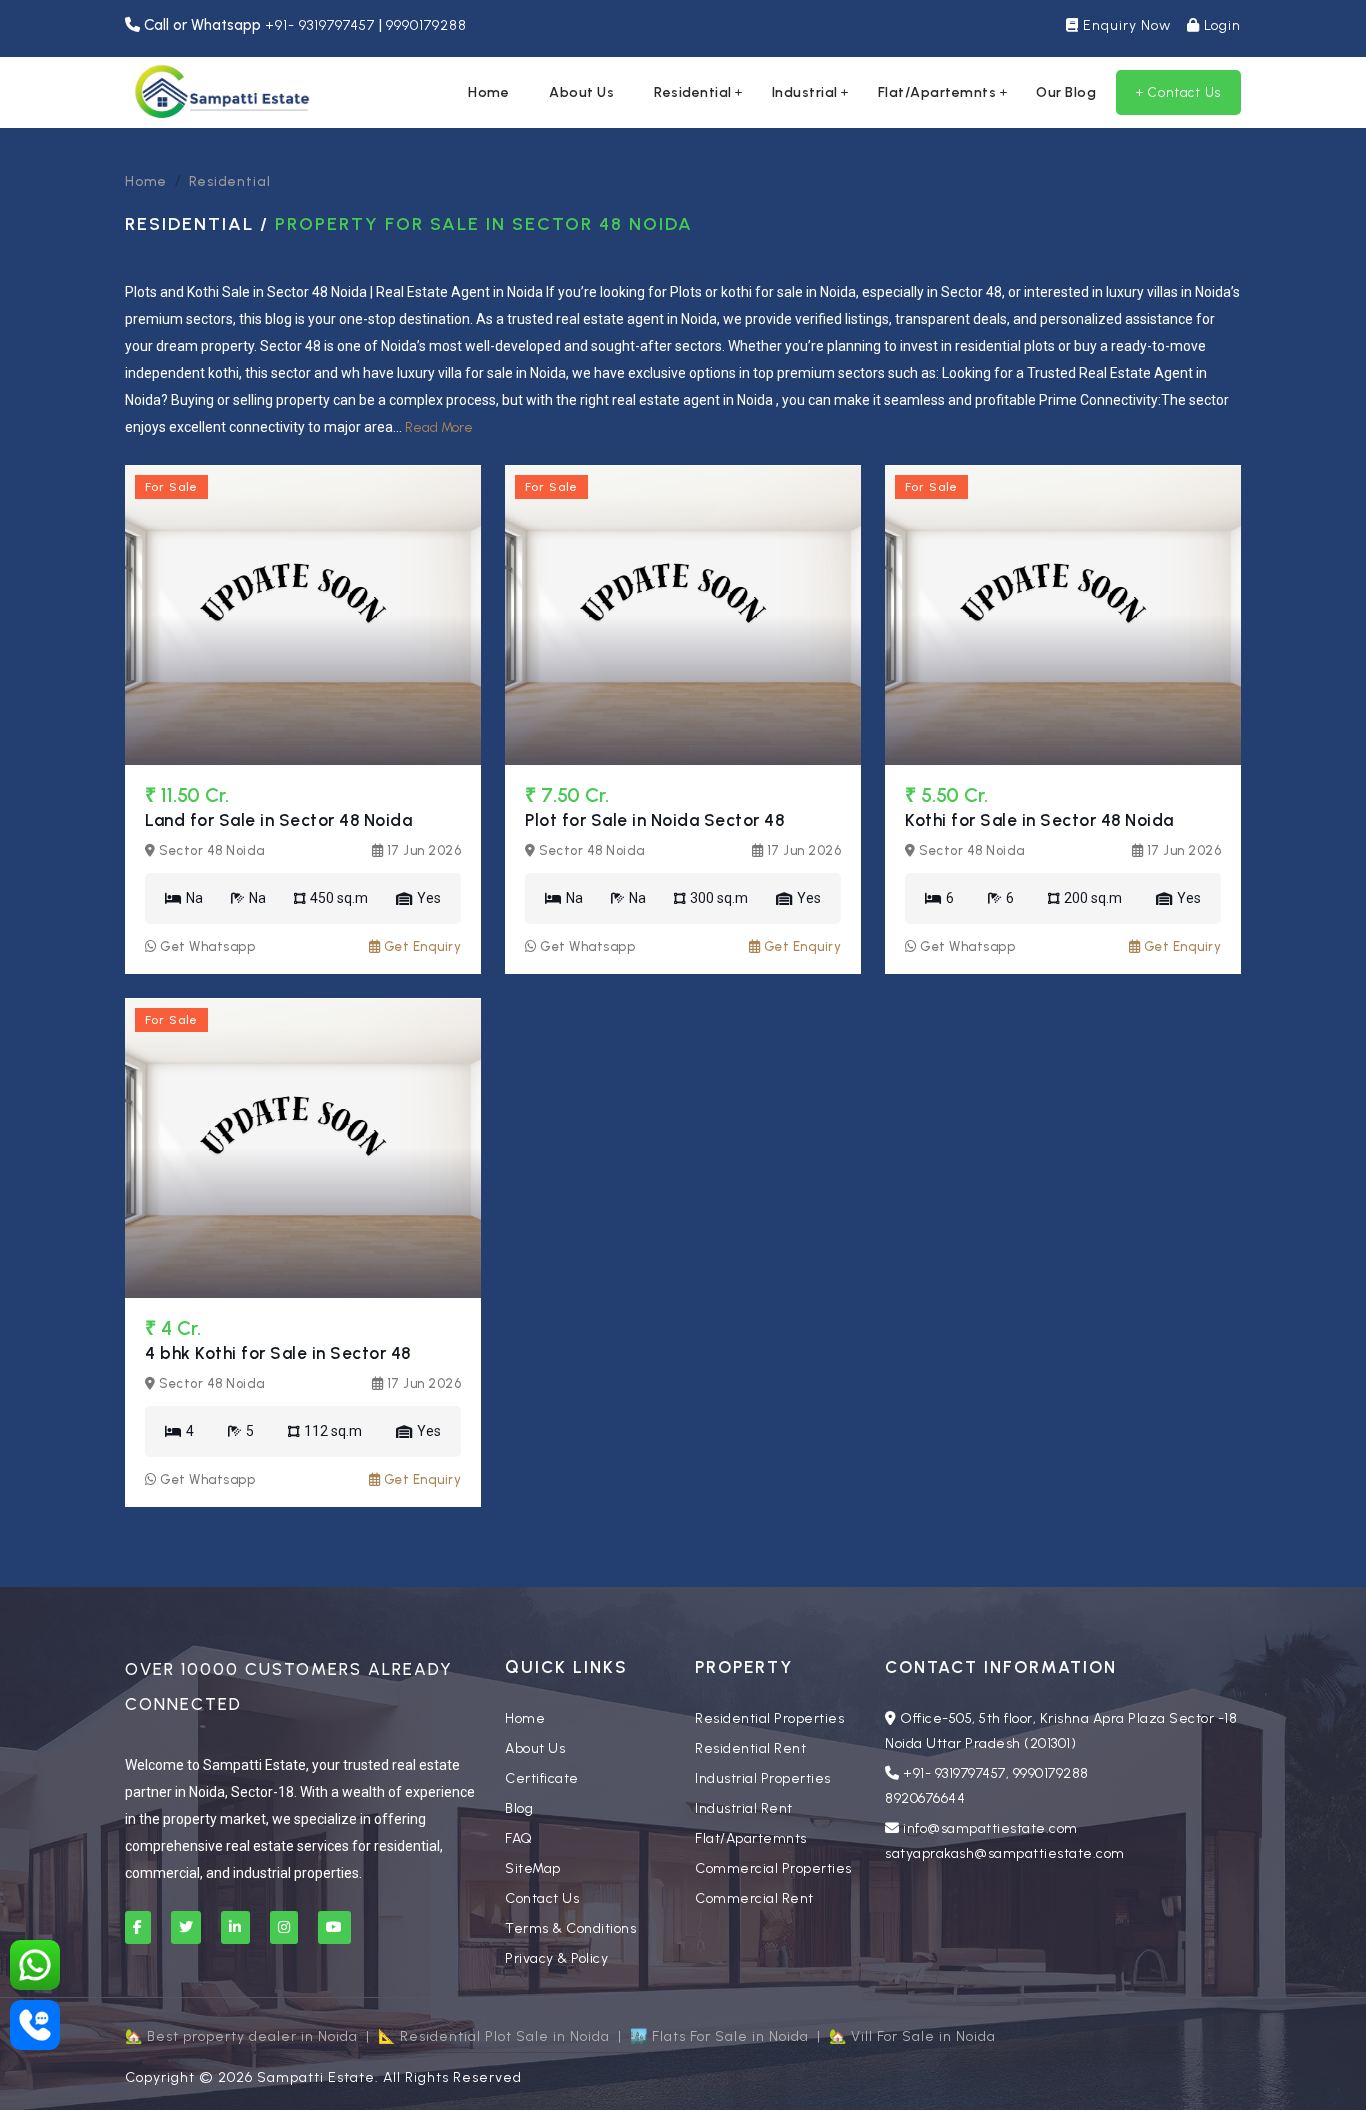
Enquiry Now (1125, 25)
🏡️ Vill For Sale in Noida (912, 2036)
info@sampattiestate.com (990, 1828)
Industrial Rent (744, 1808)
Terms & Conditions (570, 1928)
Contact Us (542, 1898)
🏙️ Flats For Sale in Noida (719, 2036)
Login (1220, 25)
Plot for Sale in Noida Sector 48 (654, 820)
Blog (519, 1808)
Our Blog (1066, 92)
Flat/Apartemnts (937, 92)
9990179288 (426, 25)
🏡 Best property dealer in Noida (241, 2036)
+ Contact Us (1178, 92)
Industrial (805, 92)
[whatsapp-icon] (35, 1965)
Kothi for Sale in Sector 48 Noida (1039, 820)
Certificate (542, 1778)
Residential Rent (750, 1748)
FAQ (519, 1838)
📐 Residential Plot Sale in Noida (494, 2036)
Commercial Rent (754, 1898)
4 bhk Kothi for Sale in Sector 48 (278, 1353)
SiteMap (533, 1868)
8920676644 (925, 1798)
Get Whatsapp (206, 946)
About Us (581, 92)
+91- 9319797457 (322, 25)
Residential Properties (769, 1718)
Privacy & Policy (556, 1958)
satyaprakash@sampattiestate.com (1005, 1853)
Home (488, 92)
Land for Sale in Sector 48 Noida (278, 820)
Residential (693, 92)
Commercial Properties (773, 1868)
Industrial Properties (763, 1778)
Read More (439, 427)
